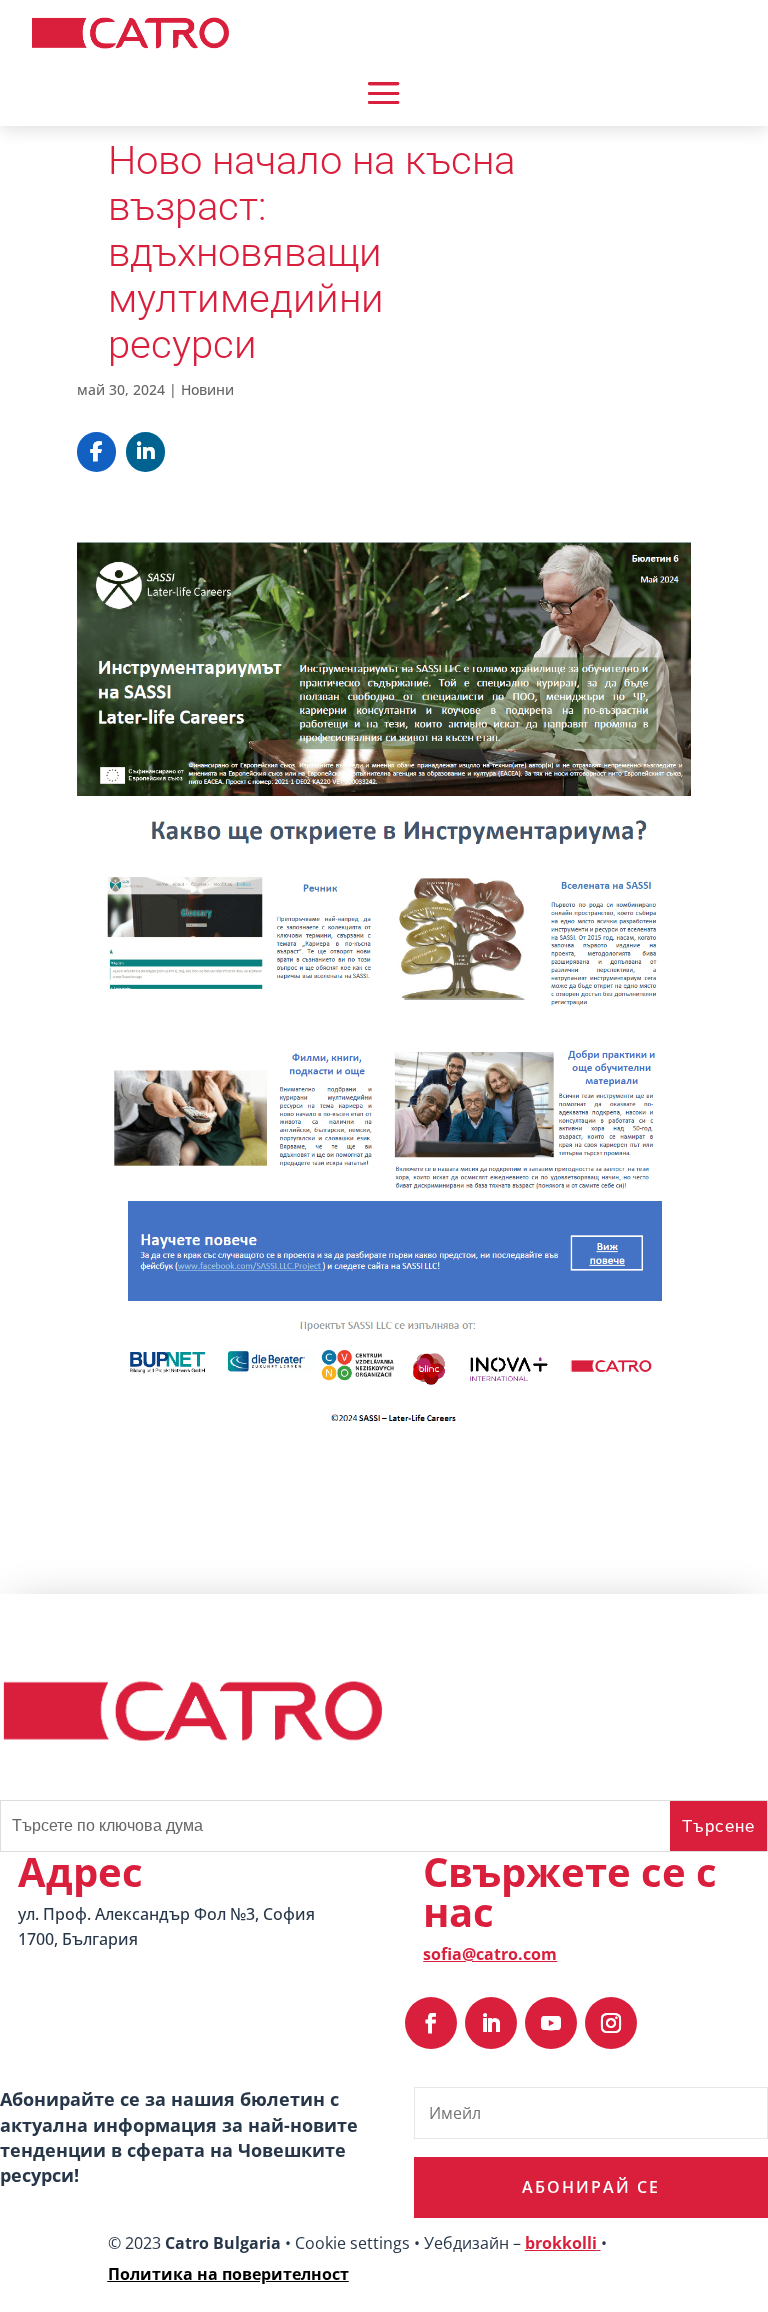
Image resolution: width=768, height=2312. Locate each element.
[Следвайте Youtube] (551, 2023)
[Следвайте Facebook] (431, 2023)
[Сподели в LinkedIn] (145, 452)
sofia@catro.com (490, 1954)
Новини (207, 389)
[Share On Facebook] (96, 452)
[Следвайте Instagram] (611, 2023)
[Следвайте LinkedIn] (491, 2023)
